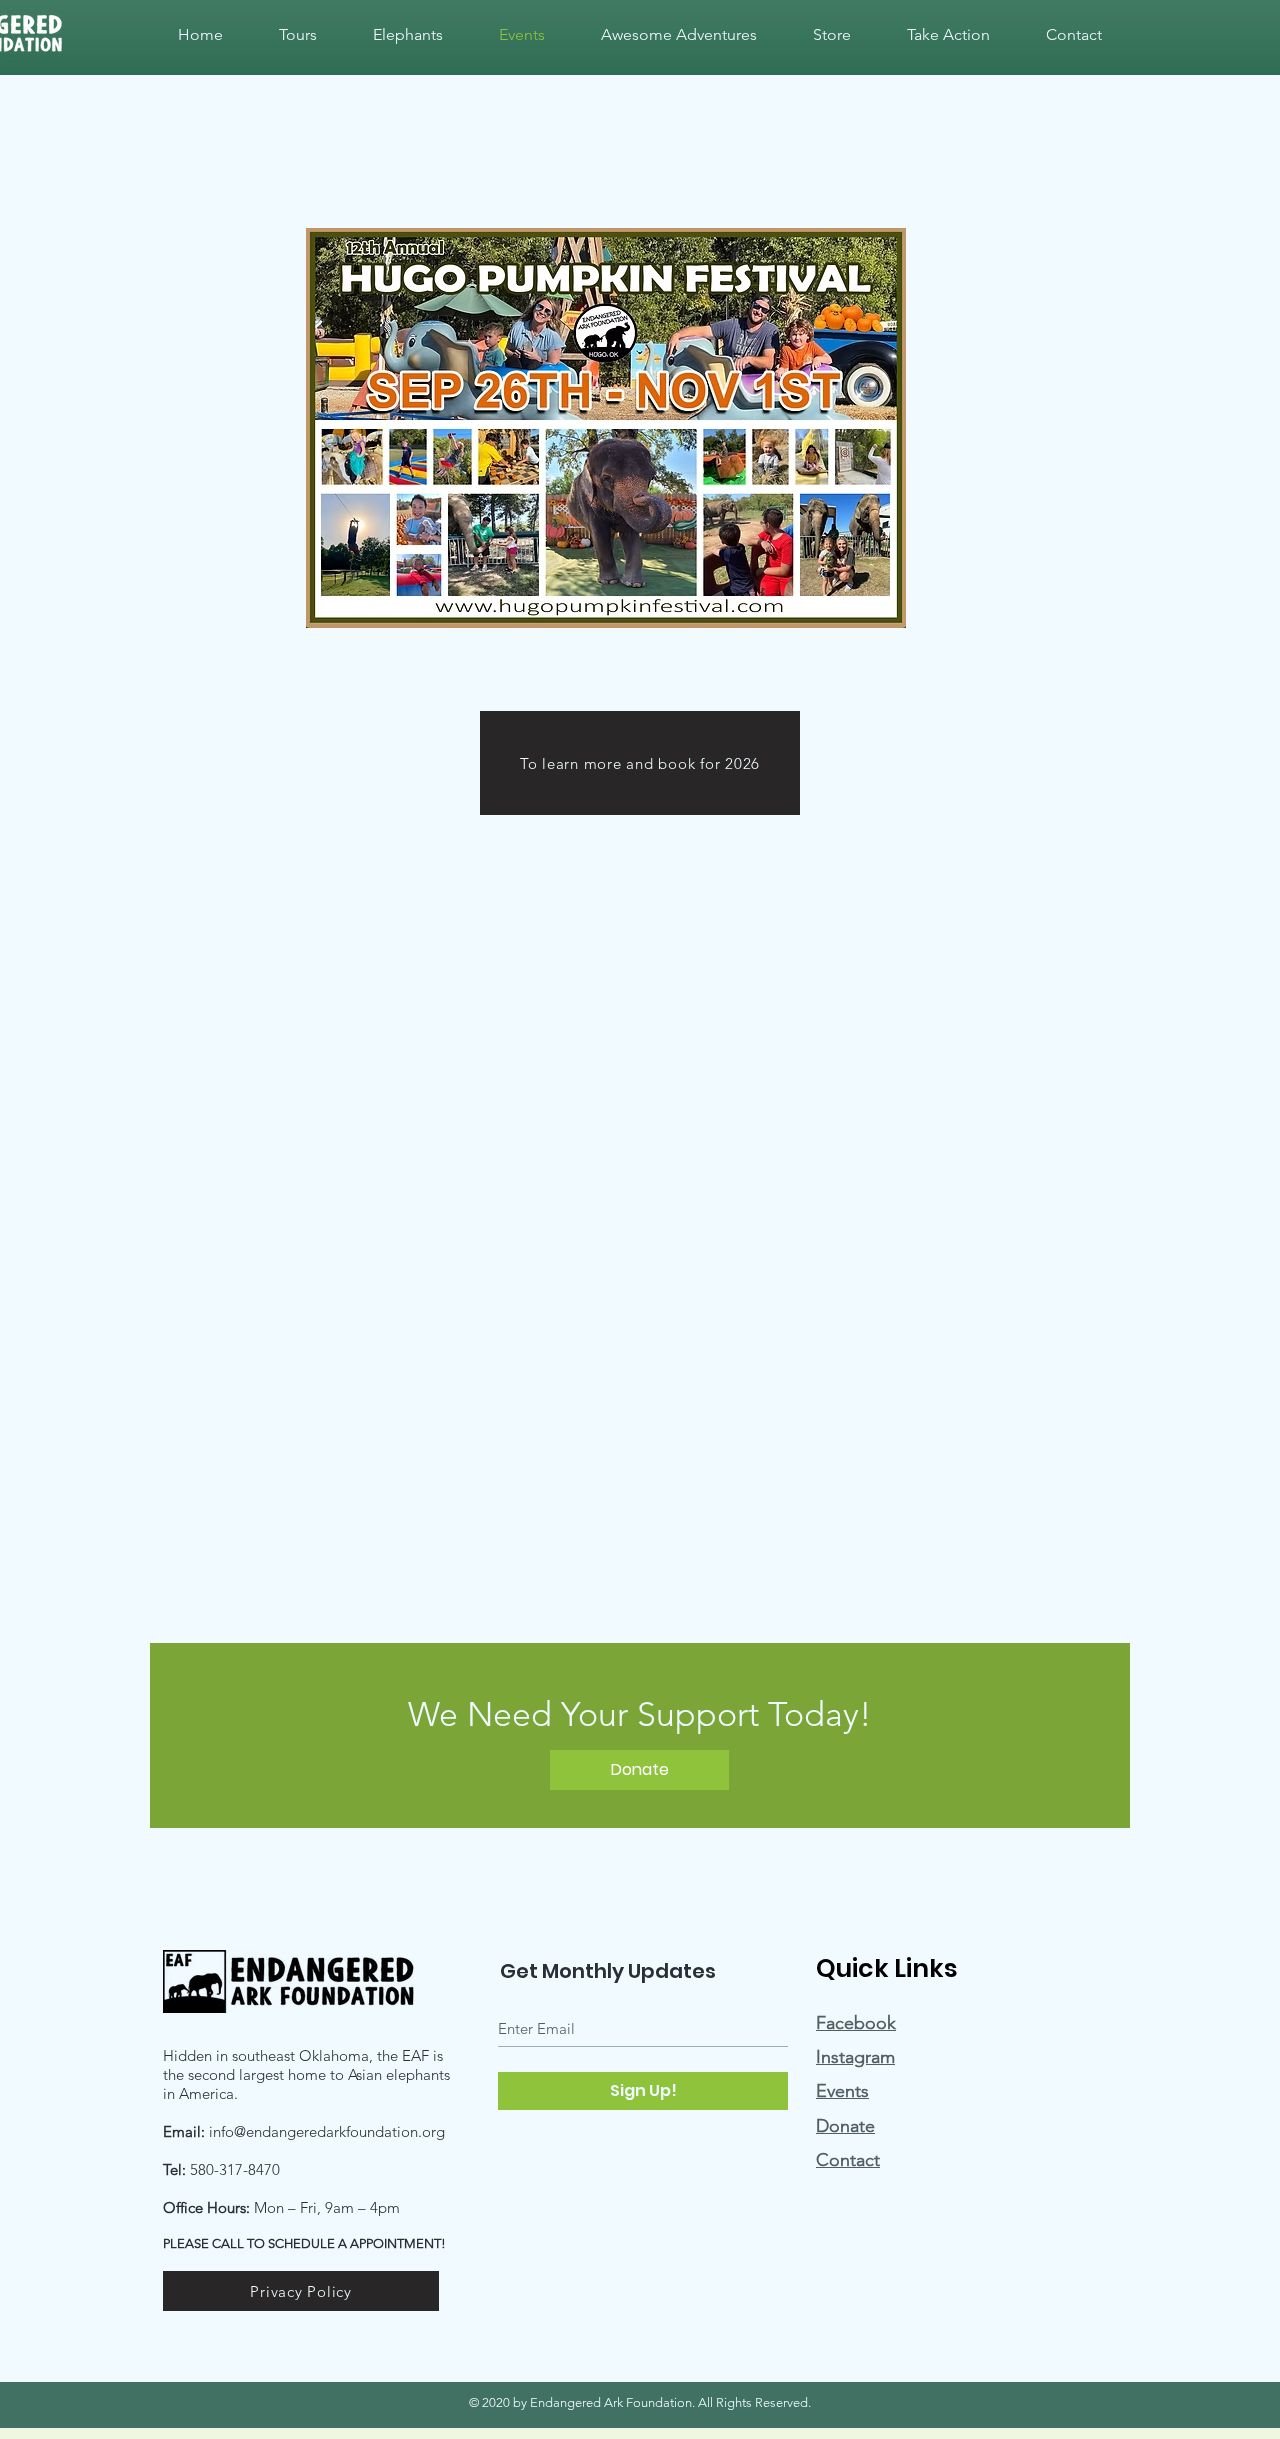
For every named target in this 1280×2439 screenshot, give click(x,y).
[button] (948, 35)
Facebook (856, 2023)
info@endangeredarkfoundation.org (327, 2131)
